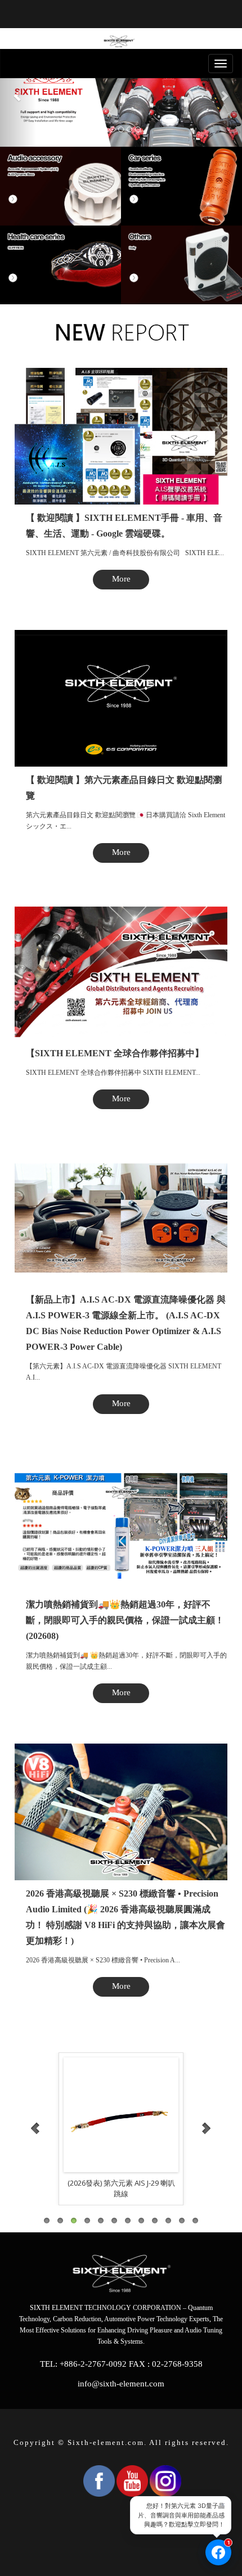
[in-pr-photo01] (121, 2115)
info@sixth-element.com (121, 2384)
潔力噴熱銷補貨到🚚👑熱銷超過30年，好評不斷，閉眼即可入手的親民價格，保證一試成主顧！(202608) (125, 1620)
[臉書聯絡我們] (218, 2552)
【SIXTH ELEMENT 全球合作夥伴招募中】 (115, 1053)
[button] (18, 96)
